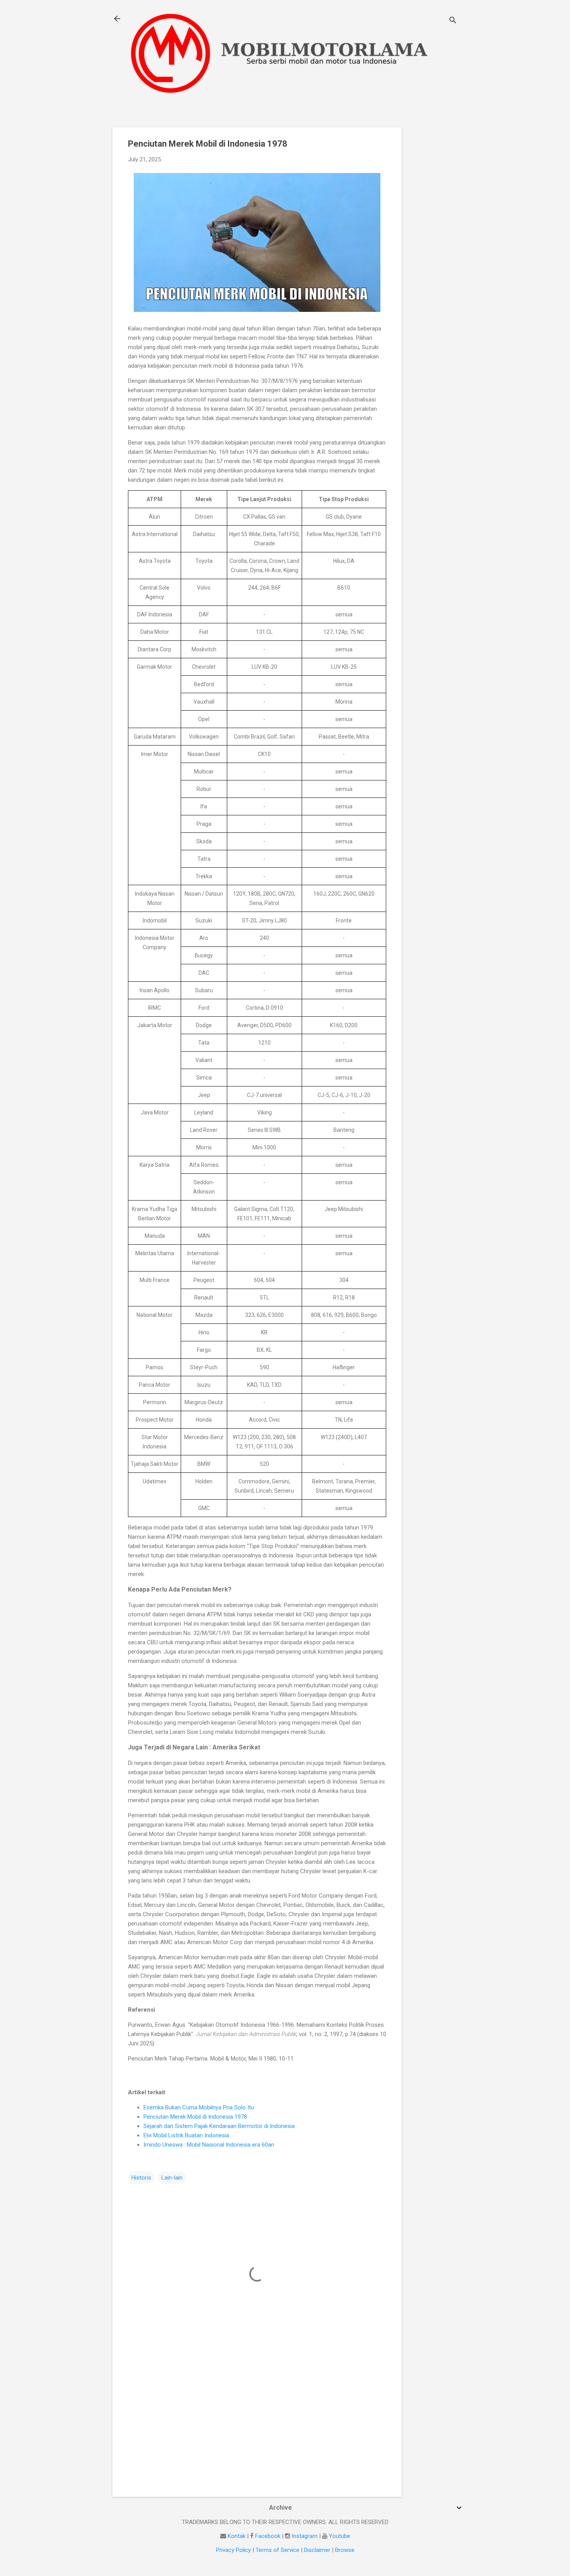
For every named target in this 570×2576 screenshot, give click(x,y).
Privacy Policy (233, 2550)
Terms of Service (277, 2550)
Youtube (339, 2536)
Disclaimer (317, 2550)
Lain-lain (172, 2178)
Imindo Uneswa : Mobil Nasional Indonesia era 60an (209, 2145)
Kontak (237, 2536)
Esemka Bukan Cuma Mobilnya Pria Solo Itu (199, 2107)
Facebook (268, 2536)
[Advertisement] (433, 244)
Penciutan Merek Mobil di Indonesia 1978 (195, 2117)
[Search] (453, 21)
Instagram (305, 2536)
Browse (345, 2550)
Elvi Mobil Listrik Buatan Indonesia (186, 2135)
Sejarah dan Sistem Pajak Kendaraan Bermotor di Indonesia (219, 2126)
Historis (141, 2178)
